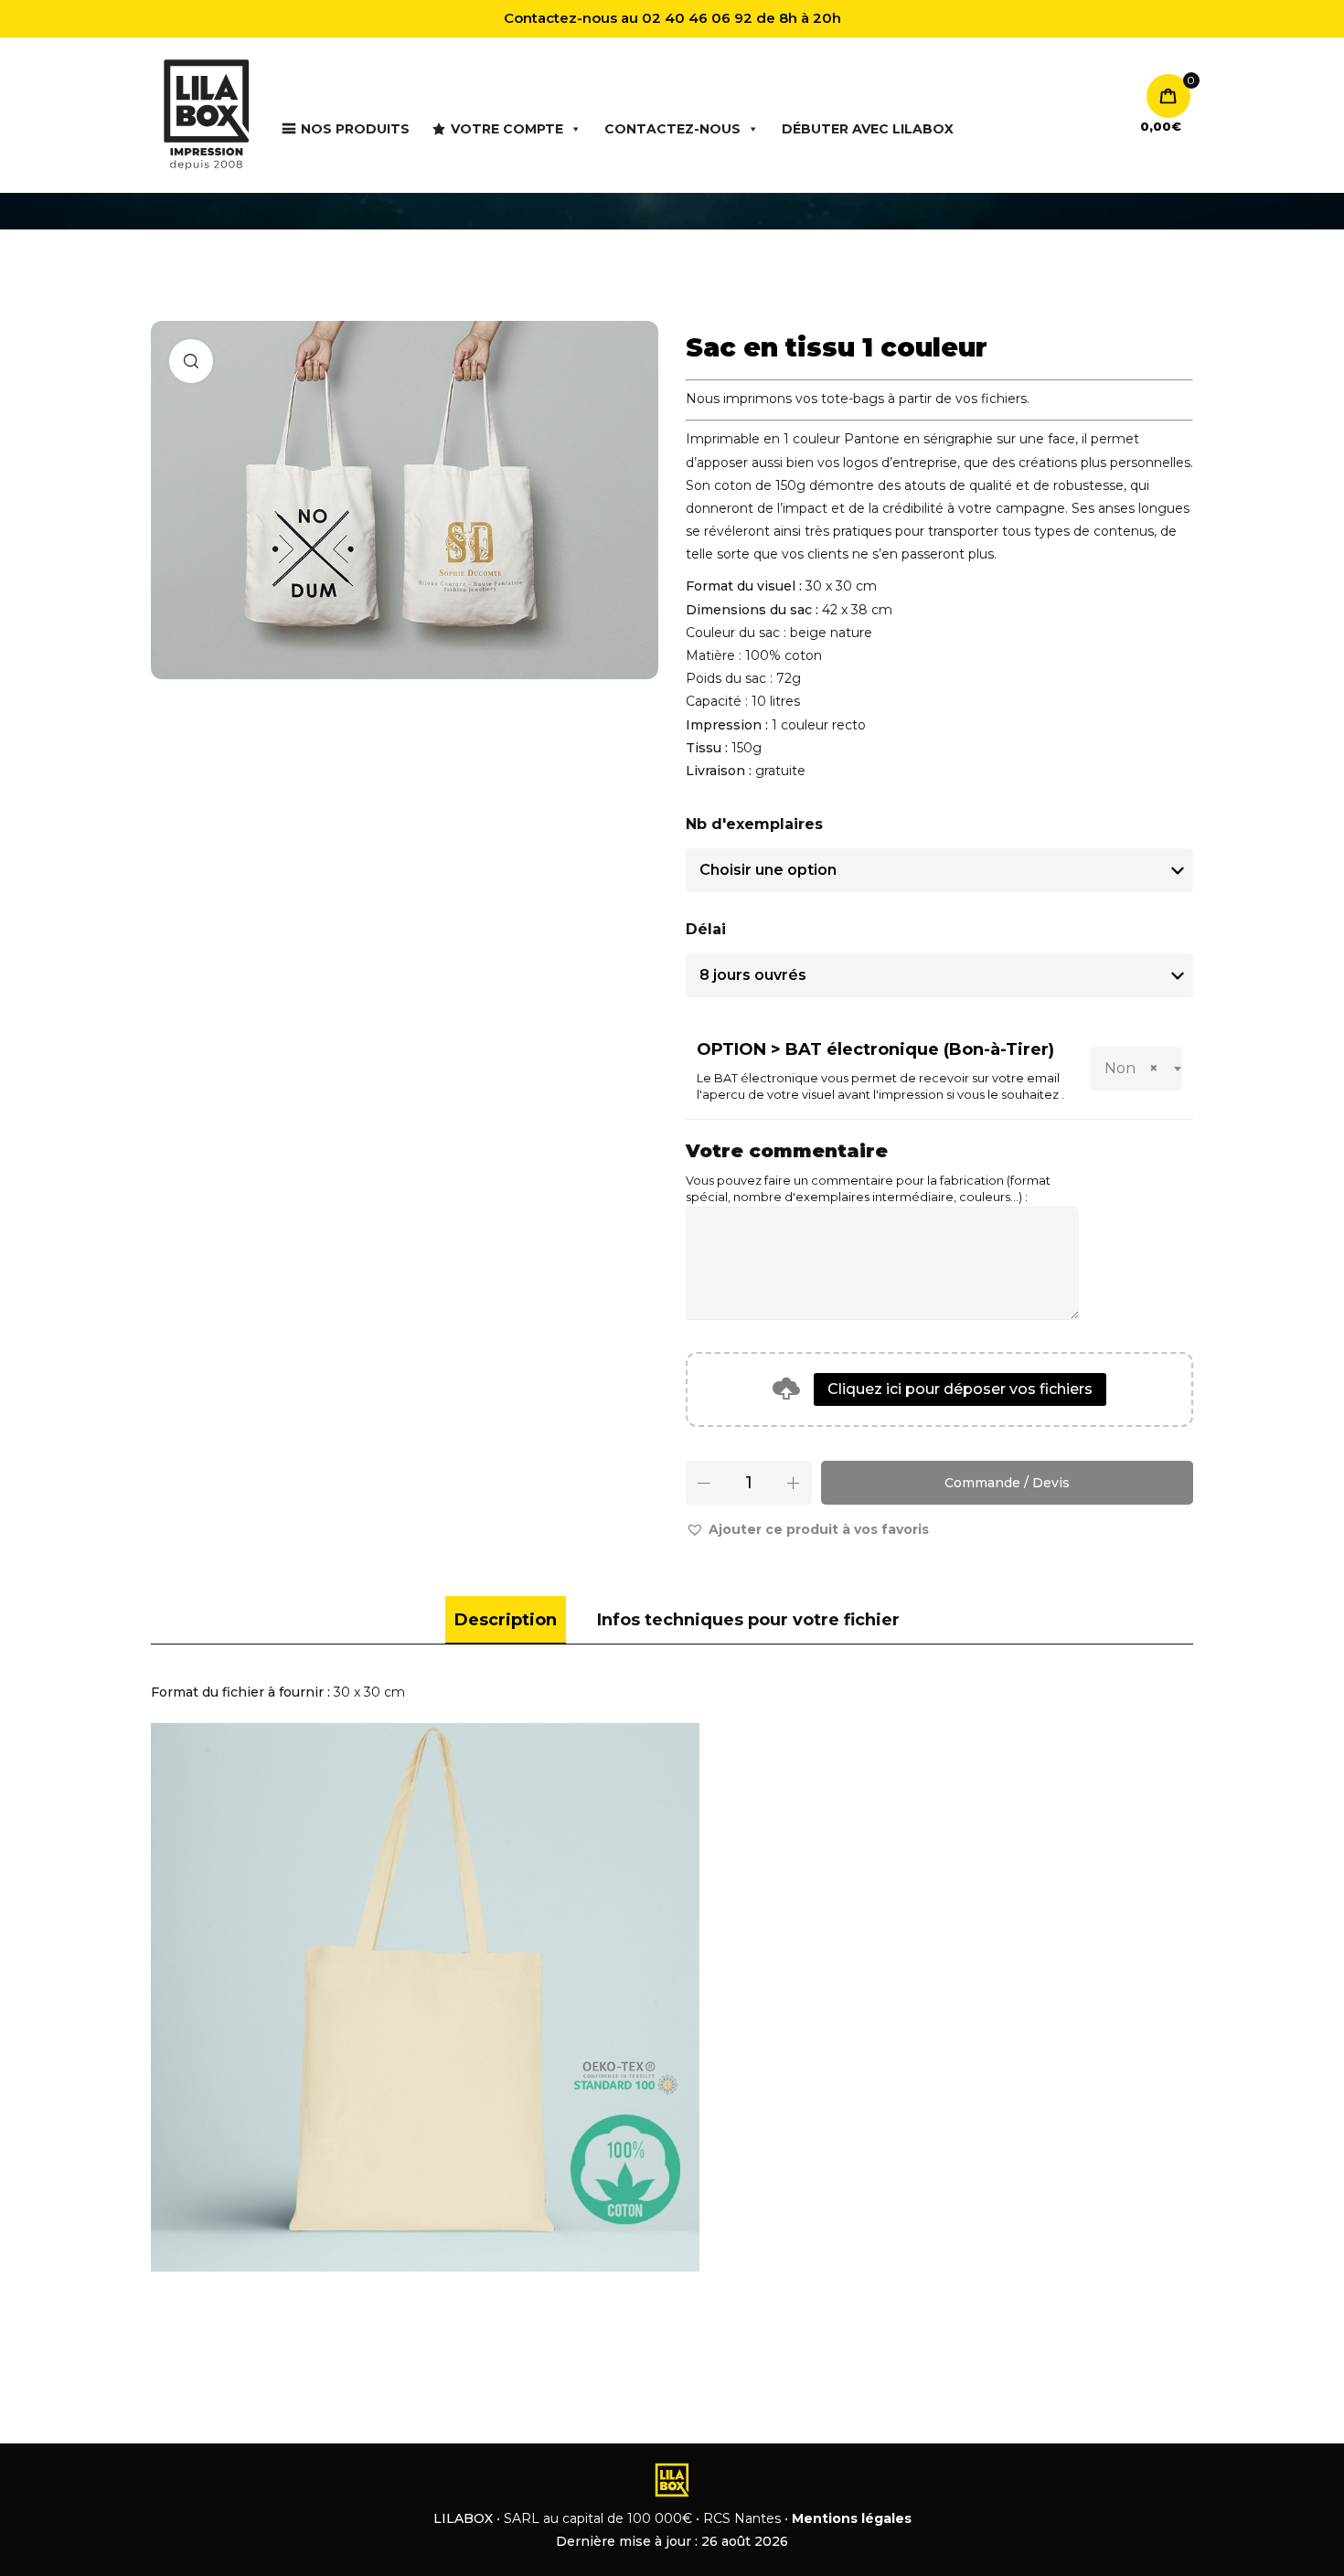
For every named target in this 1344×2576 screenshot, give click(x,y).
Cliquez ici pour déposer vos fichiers (960, 1389)
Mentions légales (852, 2518)
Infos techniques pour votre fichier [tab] (748, 1620)
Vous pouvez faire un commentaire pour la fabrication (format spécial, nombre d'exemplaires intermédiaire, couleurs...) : (868, 1189)
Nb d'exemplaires (754, 824)
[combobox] (1136, 1069)
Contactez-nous (672, 129)
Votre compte (507, 129)
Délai (706, 929)
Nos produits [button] (355, 129)
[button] (807, 1530)
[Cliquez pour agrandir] (191, 361)
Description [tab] (506, 1620)
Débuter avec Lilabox (868, 129)
